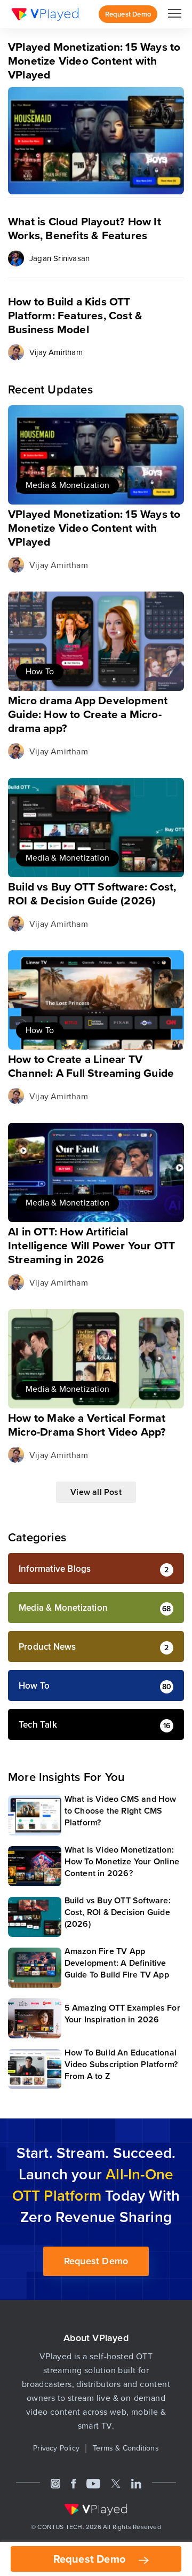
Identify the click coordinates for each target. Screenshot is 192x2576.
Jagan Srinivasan (59, 258)
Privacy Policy (56, 2448)
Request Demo (91, 2559)
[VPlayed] (45, 14)
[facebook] (74, 2483)
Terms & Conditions (126, 2448)
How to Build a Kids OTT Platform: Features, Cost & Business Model (75, 315)
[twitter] (116, 2483)
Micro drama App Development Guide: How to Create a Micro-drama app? (88, 714)
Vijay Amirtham (56, 352)
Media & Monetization (67, 485)
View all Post (96, 1492)
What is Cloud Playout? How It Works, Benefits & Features (85, 228)
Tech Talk (38, 1725)
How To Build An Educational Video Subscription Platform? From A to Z (121, 2064)
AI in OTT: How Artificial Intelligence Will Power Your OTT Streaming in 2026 (91, 1245)
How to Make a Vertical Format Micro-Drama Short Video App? (87, 1425)
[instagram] (55, 2483)
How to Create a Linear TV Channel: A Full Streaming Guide (91, 1066)
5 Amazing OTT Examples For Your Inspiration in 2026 (122, 2014)
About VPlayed (96, 2338)
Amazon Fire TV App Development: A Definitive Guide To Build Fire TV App (117, 1963)
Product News (47, 1647)
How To (40, 671)
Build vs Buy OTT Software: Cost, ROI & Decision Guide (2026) (92, 893)
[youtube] (93, 2483)
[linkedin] (136, 2483)
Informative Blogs (55, 1569)
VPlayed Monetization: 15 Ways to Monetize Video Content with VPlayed (94, 528)
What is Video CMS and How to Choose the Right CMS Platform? (121, 1811)
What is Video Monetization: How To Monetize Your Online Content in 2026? (122, 1861)
